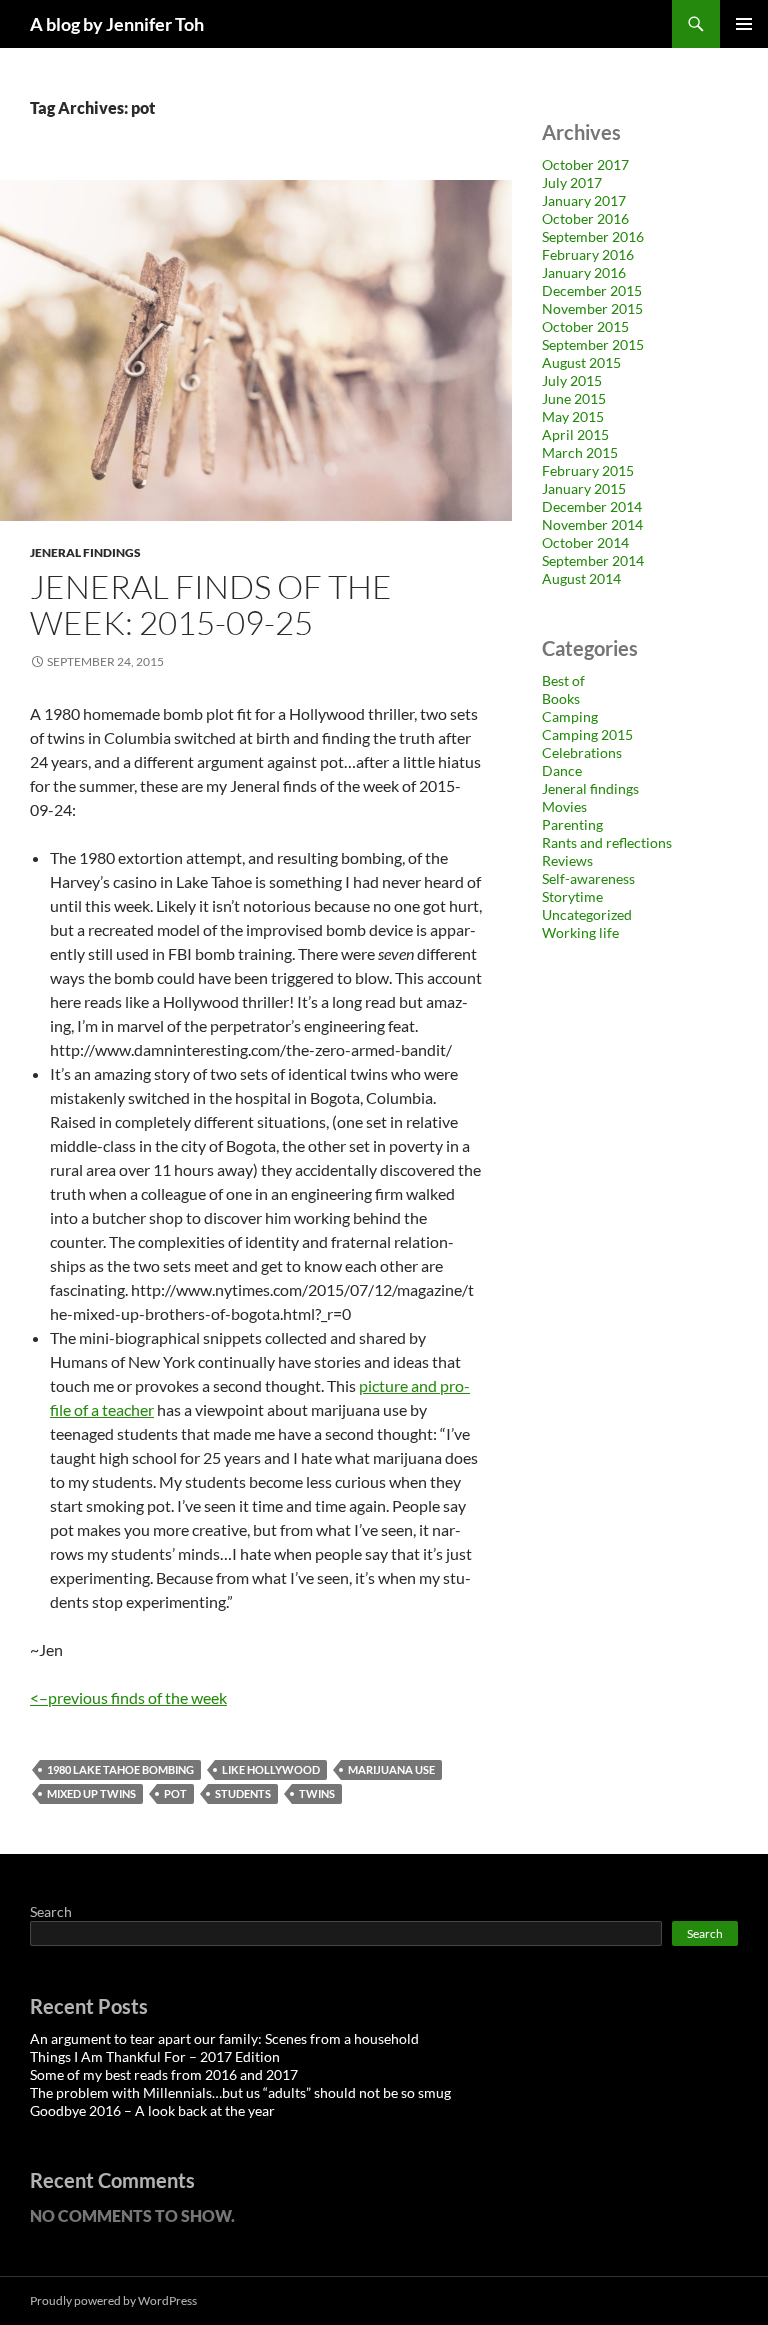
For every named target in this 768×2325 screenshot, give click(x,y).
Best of (563, 680)
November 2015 (592, 308)
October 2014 (585, 542)
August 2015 (581, 362)
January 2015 (584, 488)
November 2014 (592, 524)
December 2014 (592, 506)
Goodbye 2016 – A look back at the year (152, 2110)
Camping (570, 716)
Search (51, 1911)
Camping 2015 (587, 734)
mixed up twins (91, 1793)
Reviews (567, 860)
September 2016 (593, 236)
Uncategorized (587, 914)
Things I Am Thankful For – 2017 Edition (155, 2056)
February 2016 (588, 254)
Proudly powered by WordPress (113, 2300)
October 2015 (585, 326)
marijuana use (391, 1769)
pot (175, 1793)
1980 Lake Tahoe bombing (120, 1769)
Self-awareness (588, 878)
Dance (562, 770)
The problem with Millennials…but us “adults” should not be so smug (240, 2092)
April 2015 (575, 434)
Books (561, 698)
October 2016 (585, 218)
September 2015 (593, 344)
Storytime (572, 896)
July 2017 (572, 182)
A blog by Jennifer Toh (117, 24)
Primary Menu (744, 24)
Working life (580, 932)
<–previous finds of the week (128, 1697)
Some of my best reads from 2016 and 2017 (164, 2074)
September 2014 (593, 560)
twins (317, 1793)
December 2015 (592, 290)
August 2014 (581, 578)
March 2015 (580, 452)
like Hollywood (271, 1769)
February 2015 (588, 470)
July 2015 (572, 380)
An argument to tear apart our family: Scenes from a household (224, 2038)
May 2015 (573, 416)
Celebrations (582, 752)
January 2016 (584, 272)
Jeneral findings (85, 552)
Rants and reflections (607, 842)
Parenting (572, 824)
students (243, 1793)
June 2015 (574, 398)
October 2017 (585, 164)
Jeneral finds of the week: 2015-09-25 (211, 604)
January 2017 (584, 200)
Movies (564, 806)
